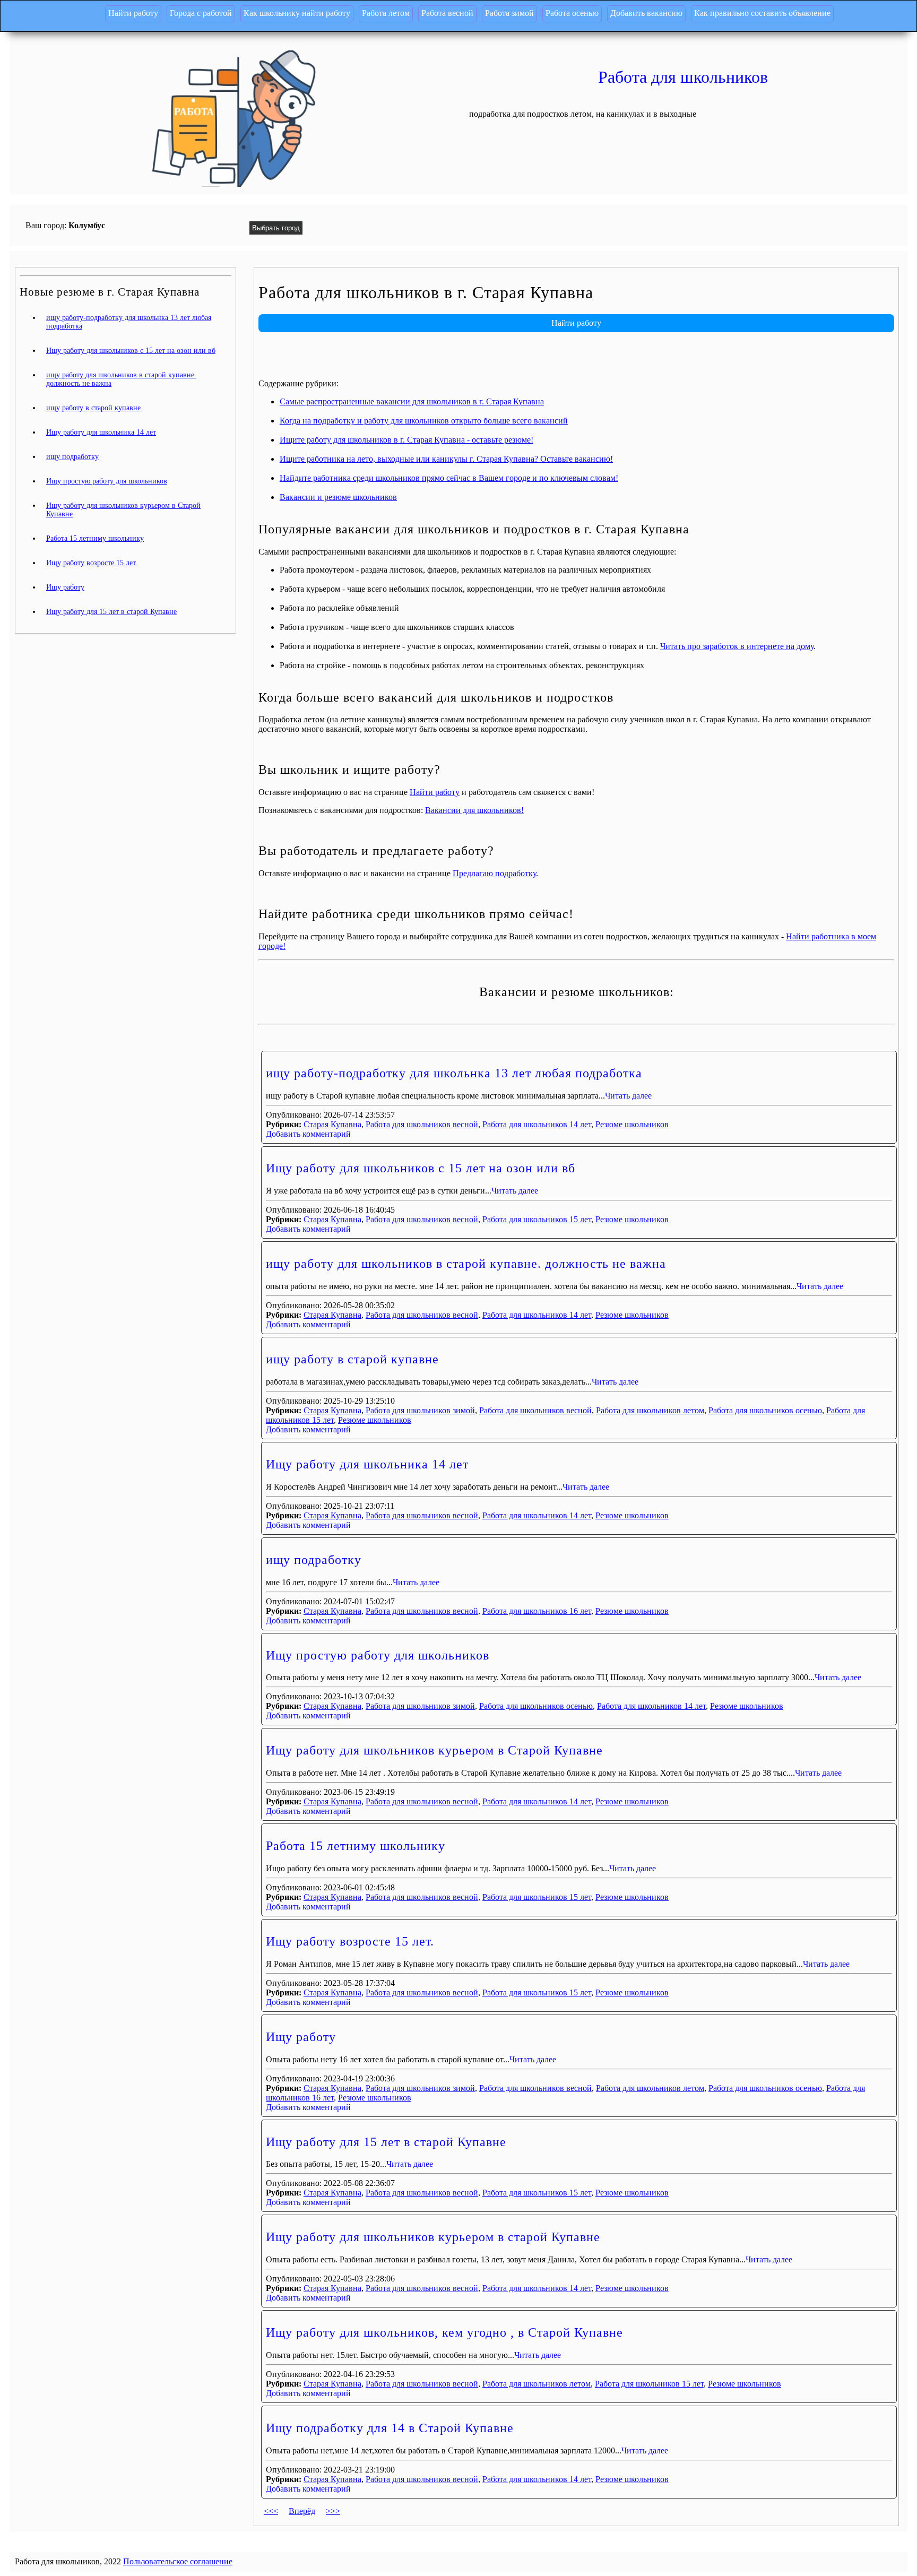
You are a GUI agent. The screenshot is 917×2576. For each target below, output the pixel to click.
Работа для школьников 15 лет (537, 1219)
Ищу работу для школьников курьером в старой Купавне (433, 2237)
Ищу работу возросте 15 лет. (350, 1941)
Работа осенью (572, 13)
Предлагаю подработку (494, 873)
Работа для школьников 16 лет (537, 1611)
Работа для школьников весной (422, 1124)
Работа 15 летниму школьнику (356, 1846)
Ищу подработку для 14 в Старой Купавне (390, 2428)
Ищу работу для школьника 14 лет (367, 1464)
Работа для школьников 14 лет (537, 1124)
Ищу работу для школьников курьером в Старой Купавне (434, 1750)
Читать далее (628, 1096)
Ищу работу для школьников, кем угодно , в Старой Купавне (444, 2332)
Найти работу (133, 13)
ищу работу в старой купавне (352, 1359)
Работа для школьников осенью (765, 1410)
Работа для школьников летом (650, 1410)
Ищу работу (301, 2037)
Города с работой (201, 13)
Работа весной (447, 13)
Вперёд (302, 2511)
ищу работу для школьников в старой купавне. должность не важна (466, 1264)
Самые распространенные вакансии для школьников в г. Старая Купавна (412, 401)
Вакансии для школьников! (474, 810)
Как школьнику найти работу (297, 13)
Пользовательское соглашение (178, 2561)
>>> (333, 2511)
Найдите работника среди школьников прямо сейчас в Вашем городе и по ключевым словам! (449, 478)
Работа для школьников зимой (420, 1410)
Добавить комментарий (308, 1134)
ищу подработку (314, 1560)
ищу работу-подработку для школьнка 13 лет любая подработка (454, 1073)
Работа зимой (509, 13)
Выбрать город (276, 228)
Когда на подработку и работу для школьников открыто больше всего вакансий (424, 421)
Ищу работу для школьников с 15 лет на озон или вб (421, 1168)
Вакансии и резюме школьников (338, 497)
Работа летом (386, 13)
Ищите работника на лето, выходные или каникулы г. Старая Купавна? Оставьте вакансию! (446, 459)
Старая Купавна (332, 1124)
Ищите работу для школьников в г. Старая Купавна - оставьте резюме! (406, 440)
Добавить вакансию (646, 13)
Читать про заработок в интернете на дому (737, 646)
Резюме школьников (632, 1124)
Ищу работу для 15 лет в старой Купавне (386, 2142)
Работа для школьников (683, 77)
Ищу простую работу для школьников (378, 1655)
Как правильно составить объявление (762, 13)
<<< (271, 2511)
